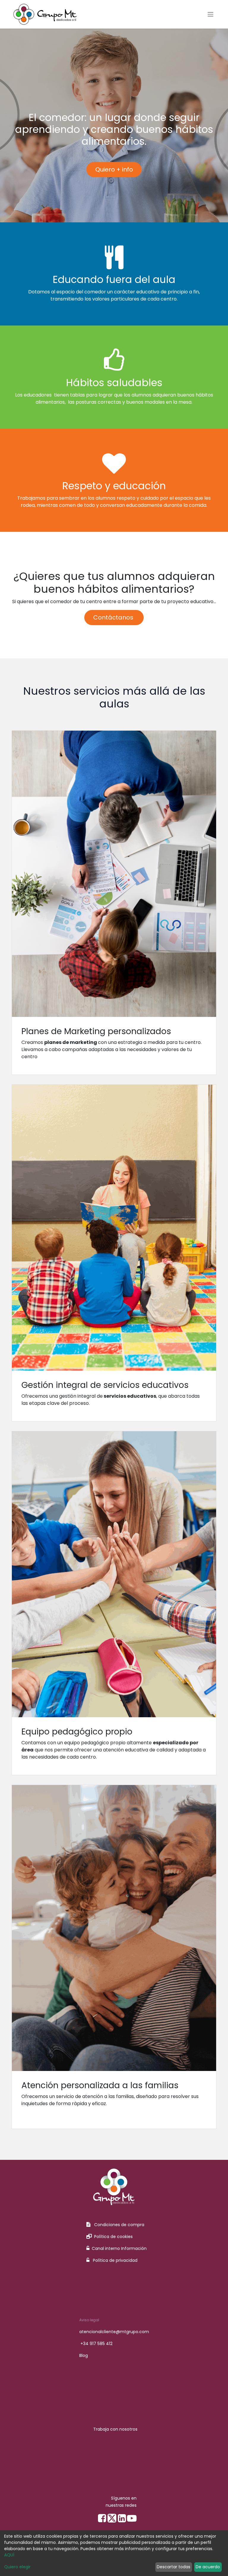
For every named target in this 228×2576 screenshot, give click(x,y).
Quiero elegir (17, 2567)
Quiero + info (114, 169)
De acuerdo (208, 2567)
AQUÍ (9, 2555)
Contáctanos (114, 617)
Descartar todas (174, 2567)
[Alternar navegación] (210, 14)
